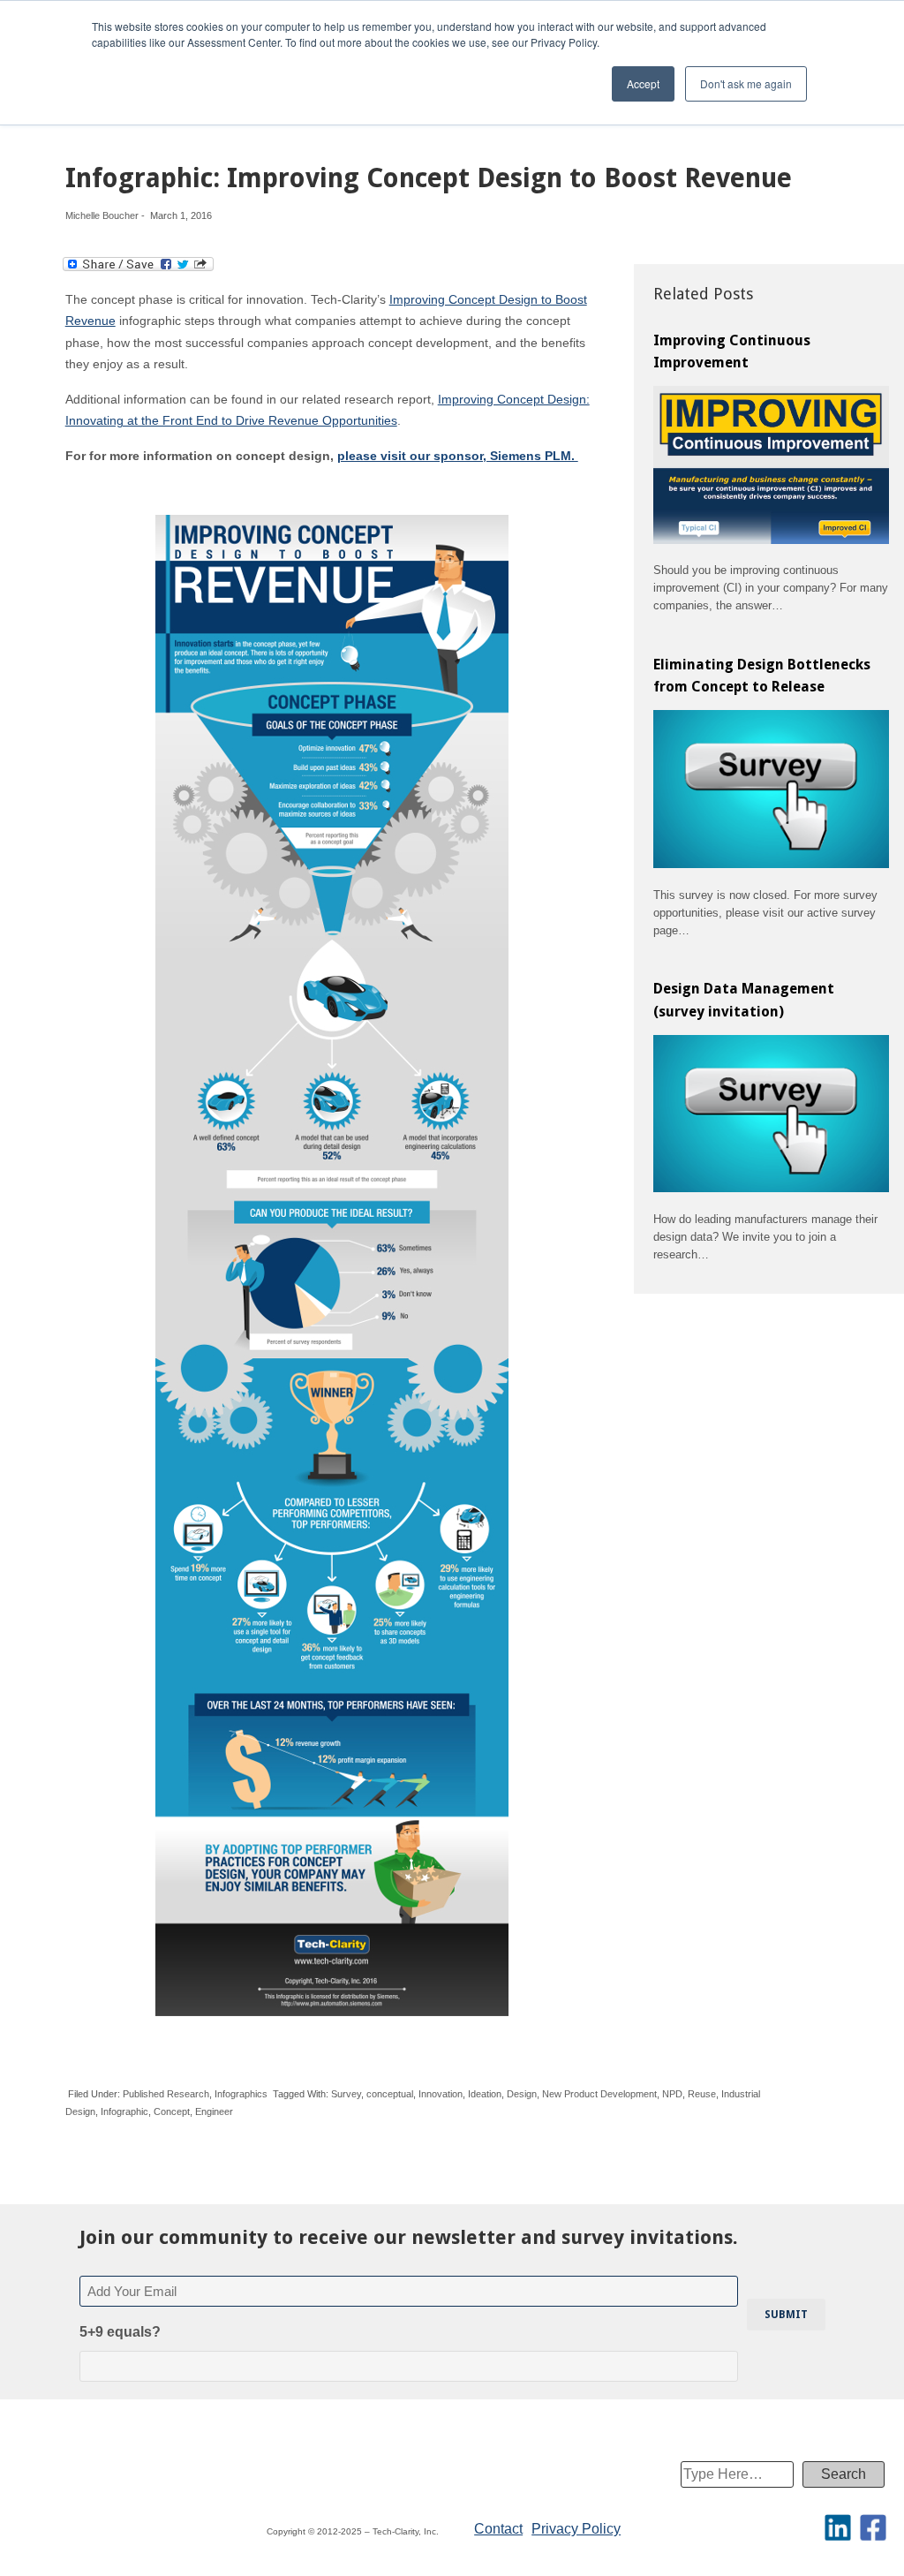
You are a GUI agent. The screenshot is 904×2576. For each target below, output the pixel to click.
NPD (672, 2094)
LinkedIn (838, 2527)
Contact (498, 2529)
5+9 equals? (120, 2332)
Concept (172, 2111)
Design (522, 2094)
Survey (346, 2094)
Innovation (441, 2094)
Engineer (214, 2111)
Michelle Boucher (102, 215)
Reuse (702, 2094)
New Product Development (599, 2094)
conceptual (390, 2094)
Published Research (166, 2094)
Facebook (873, 2527)
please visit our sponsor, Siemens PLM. (458, 456)
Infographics (241, 2094)
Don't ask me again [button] (746, 83)
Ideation (485, 2094)
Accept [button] (643, 83)
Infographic (124, 2111)
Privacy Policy (576, 2529)
